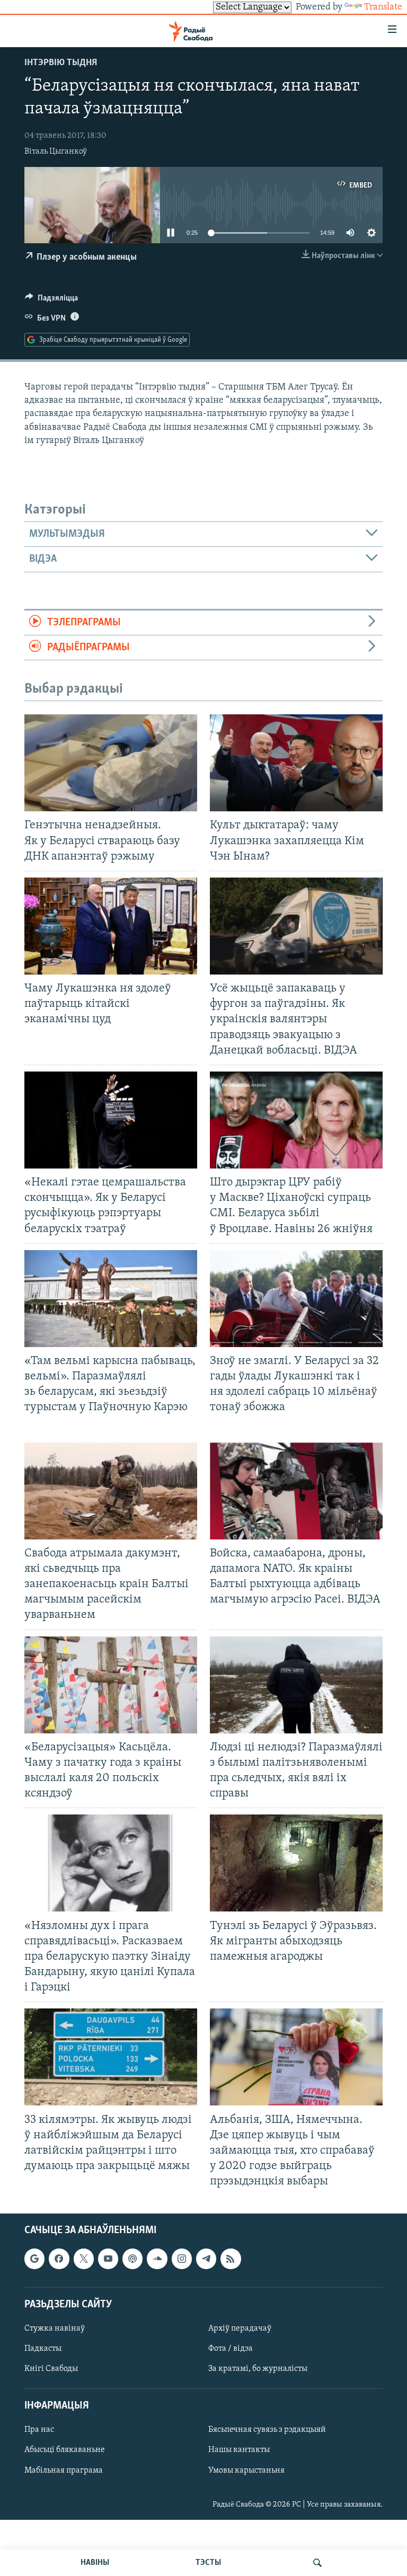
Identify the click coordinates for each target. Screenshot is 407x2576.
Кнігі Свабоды (51, 2369)
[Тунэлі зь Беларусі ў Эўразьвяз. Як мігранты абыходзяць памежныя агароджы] (296, 1863)
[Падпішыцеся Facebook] (59, 2259)
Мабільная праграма (64, 2471)
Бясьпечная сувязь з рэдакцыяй (267, 2430)
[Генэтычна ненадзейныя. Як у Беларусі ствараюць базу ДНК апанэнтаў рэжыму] (111, 763)
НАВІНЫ (95, 2563)
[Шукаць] (317, 2563)
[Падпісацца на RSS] (231, 2259)
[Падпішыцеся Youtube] (108, 2259)
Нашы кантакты (239, 2450)
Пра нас (39, 2430)
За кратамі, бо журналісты (258, 2369)
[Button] (51, 300)
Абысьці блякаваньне (65, 2450)
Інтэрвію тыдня (61, 63)
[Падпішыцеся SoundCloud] (157, 2259)
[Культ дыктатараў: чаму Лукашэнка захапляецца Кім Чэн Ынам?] (296, 763)
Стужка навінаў (55, 2329)
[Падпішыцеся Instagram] (182, 2259)
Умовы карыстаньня (246, 2471)
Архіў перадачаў (240, 2329)
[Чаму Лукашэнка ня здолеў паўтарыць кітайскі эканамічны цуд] (111, 926)
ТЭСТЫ (208, 2563)
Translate (383, 7)
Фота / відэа (231, 2349)
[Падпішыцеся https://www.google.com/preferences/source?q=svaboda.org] (34, 2259)
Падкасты (43, 2349)
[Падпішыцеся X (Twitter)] (84, 2259)
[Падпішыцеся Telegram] (206, 2259)
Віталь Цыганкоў (56, 152)
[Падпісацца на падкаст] (132, 2259)
